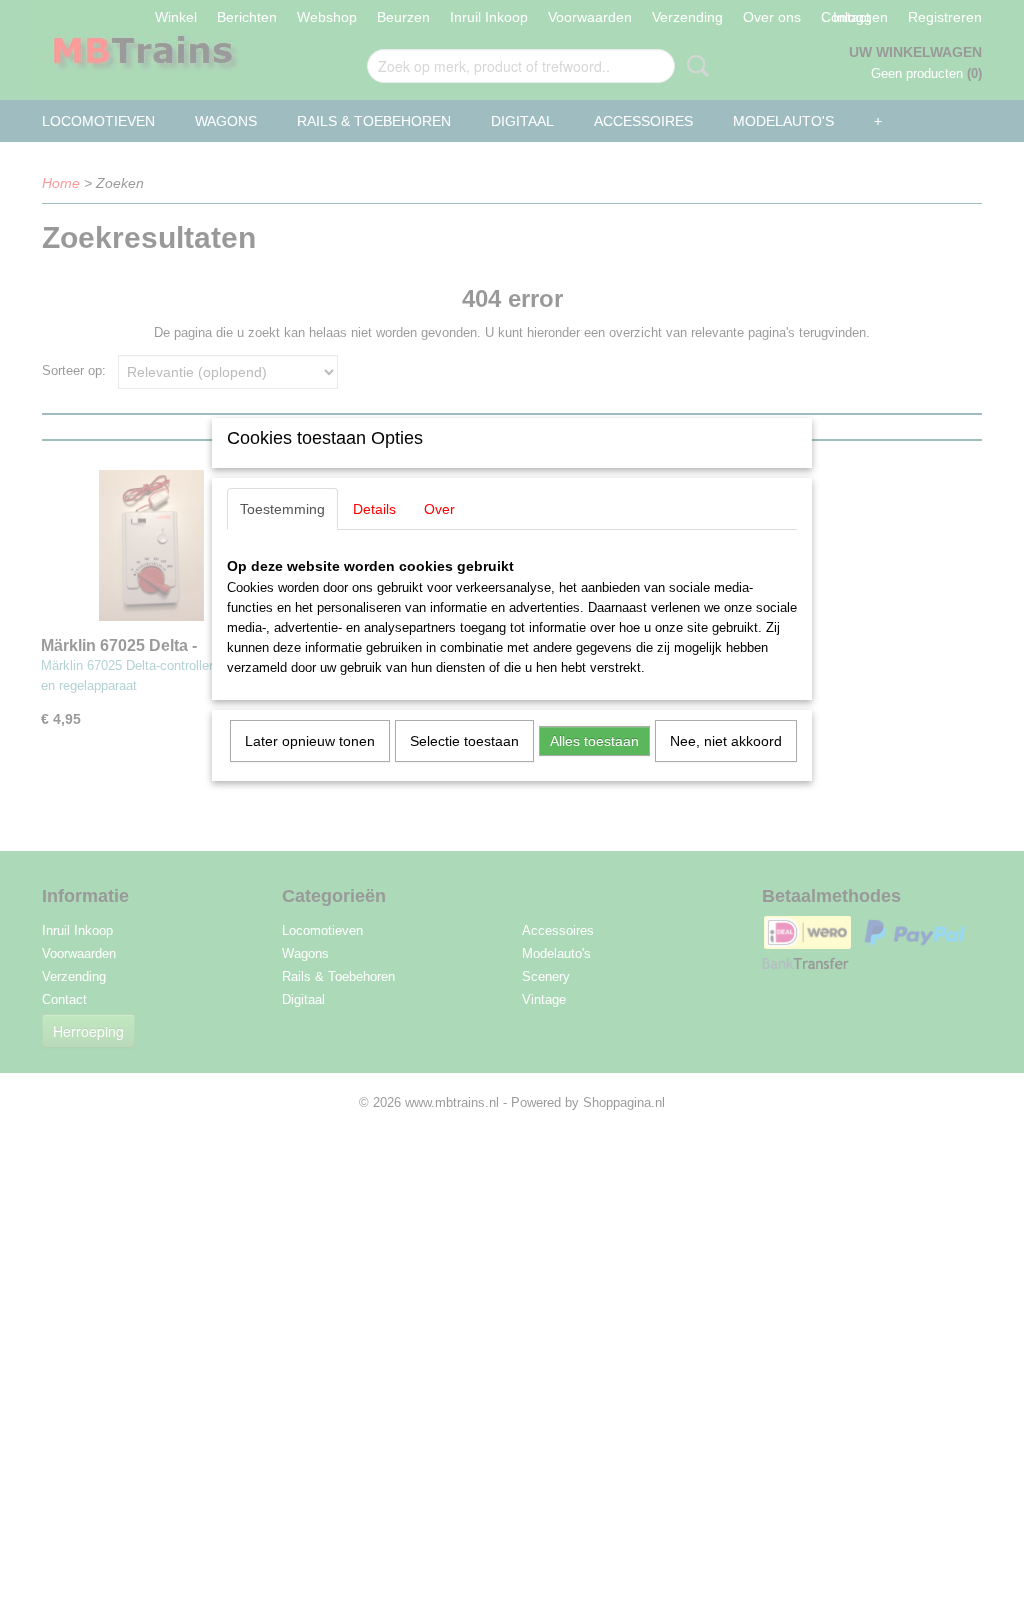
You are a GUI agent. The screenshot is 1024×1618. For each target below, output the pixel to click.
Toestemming (282, 509)
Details (374, 509)
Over (439, 509)
